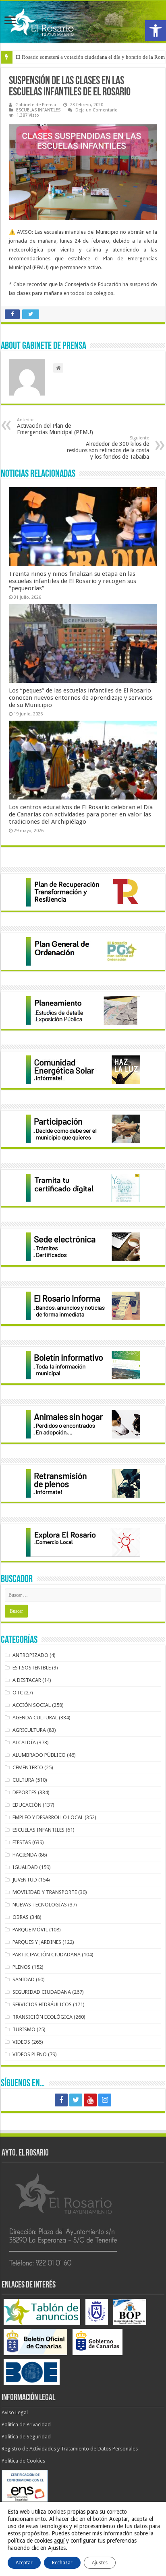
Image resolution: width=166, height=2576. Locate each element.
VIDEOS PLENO (30, 2054)
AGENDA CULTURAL (35, 1718)
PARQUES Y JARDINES (37, 1942)
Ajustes (100, 2563)
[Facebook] (61, 2100)
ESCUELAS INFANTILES (38, 110)
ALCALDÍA (24, 1742)
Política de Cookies (23, 2461)
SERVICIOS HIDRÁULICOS (42, 2004)
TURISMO (24, 2029)
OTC (18, 1693)
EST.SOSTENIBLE (32, 1668)
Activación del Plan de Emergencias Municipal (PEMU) (55, 426)
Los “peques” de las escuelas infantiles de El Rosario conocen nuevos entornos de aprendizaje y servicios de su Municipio (81, 698)
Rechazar (62, 2563)
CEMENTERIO (28, 1767)
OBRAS (21, 1917)
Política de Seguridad (26, 2437)
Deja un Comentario (96, 110)
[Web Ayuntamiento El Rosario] (83, 22)
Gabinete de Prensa (36, 105)
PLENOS (22, 1967)
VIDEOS (21, 2042)
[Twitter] (76, 2100)
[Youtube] (90, 2100)
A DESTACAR (27, 1680)
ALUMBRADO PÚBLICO (39, 1755)
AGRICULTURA (29, 1730)
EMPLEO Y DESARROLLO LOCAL (48, 1817)
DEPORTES (25, 1792)
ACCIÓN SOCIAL (32, 1705)
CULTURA (23, 1780)
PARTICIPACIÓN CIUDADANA (47, 1955)
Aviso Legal (15, 2412)
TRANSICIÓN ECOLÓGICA (43, 2017)
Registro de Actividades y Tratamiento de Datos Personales (70, 2449)
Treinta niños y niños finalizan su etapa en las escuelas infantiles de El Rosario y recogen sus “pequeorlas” (73, 581)
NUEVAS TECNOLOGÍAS (40, 1905)
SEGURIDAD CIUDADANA (42, 1992)
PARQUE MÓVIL (30, 1930)
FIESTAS (22, 1842)
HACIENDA (25, 1855)
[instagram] (105, 2100)
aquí (59, 2541)
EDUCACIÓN (27, 1805)
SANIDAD (24, 1979)
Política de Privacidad (26, 2425)
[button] (156, 31)
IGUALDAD (25, 1867)
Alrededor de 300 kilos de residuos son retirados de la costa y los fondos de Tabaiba (108, 448)
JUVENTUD (25, 1880)
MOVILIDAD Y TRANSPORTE (45, 1892)
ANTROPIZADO (30, 1655)
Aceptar (24, 2563)
